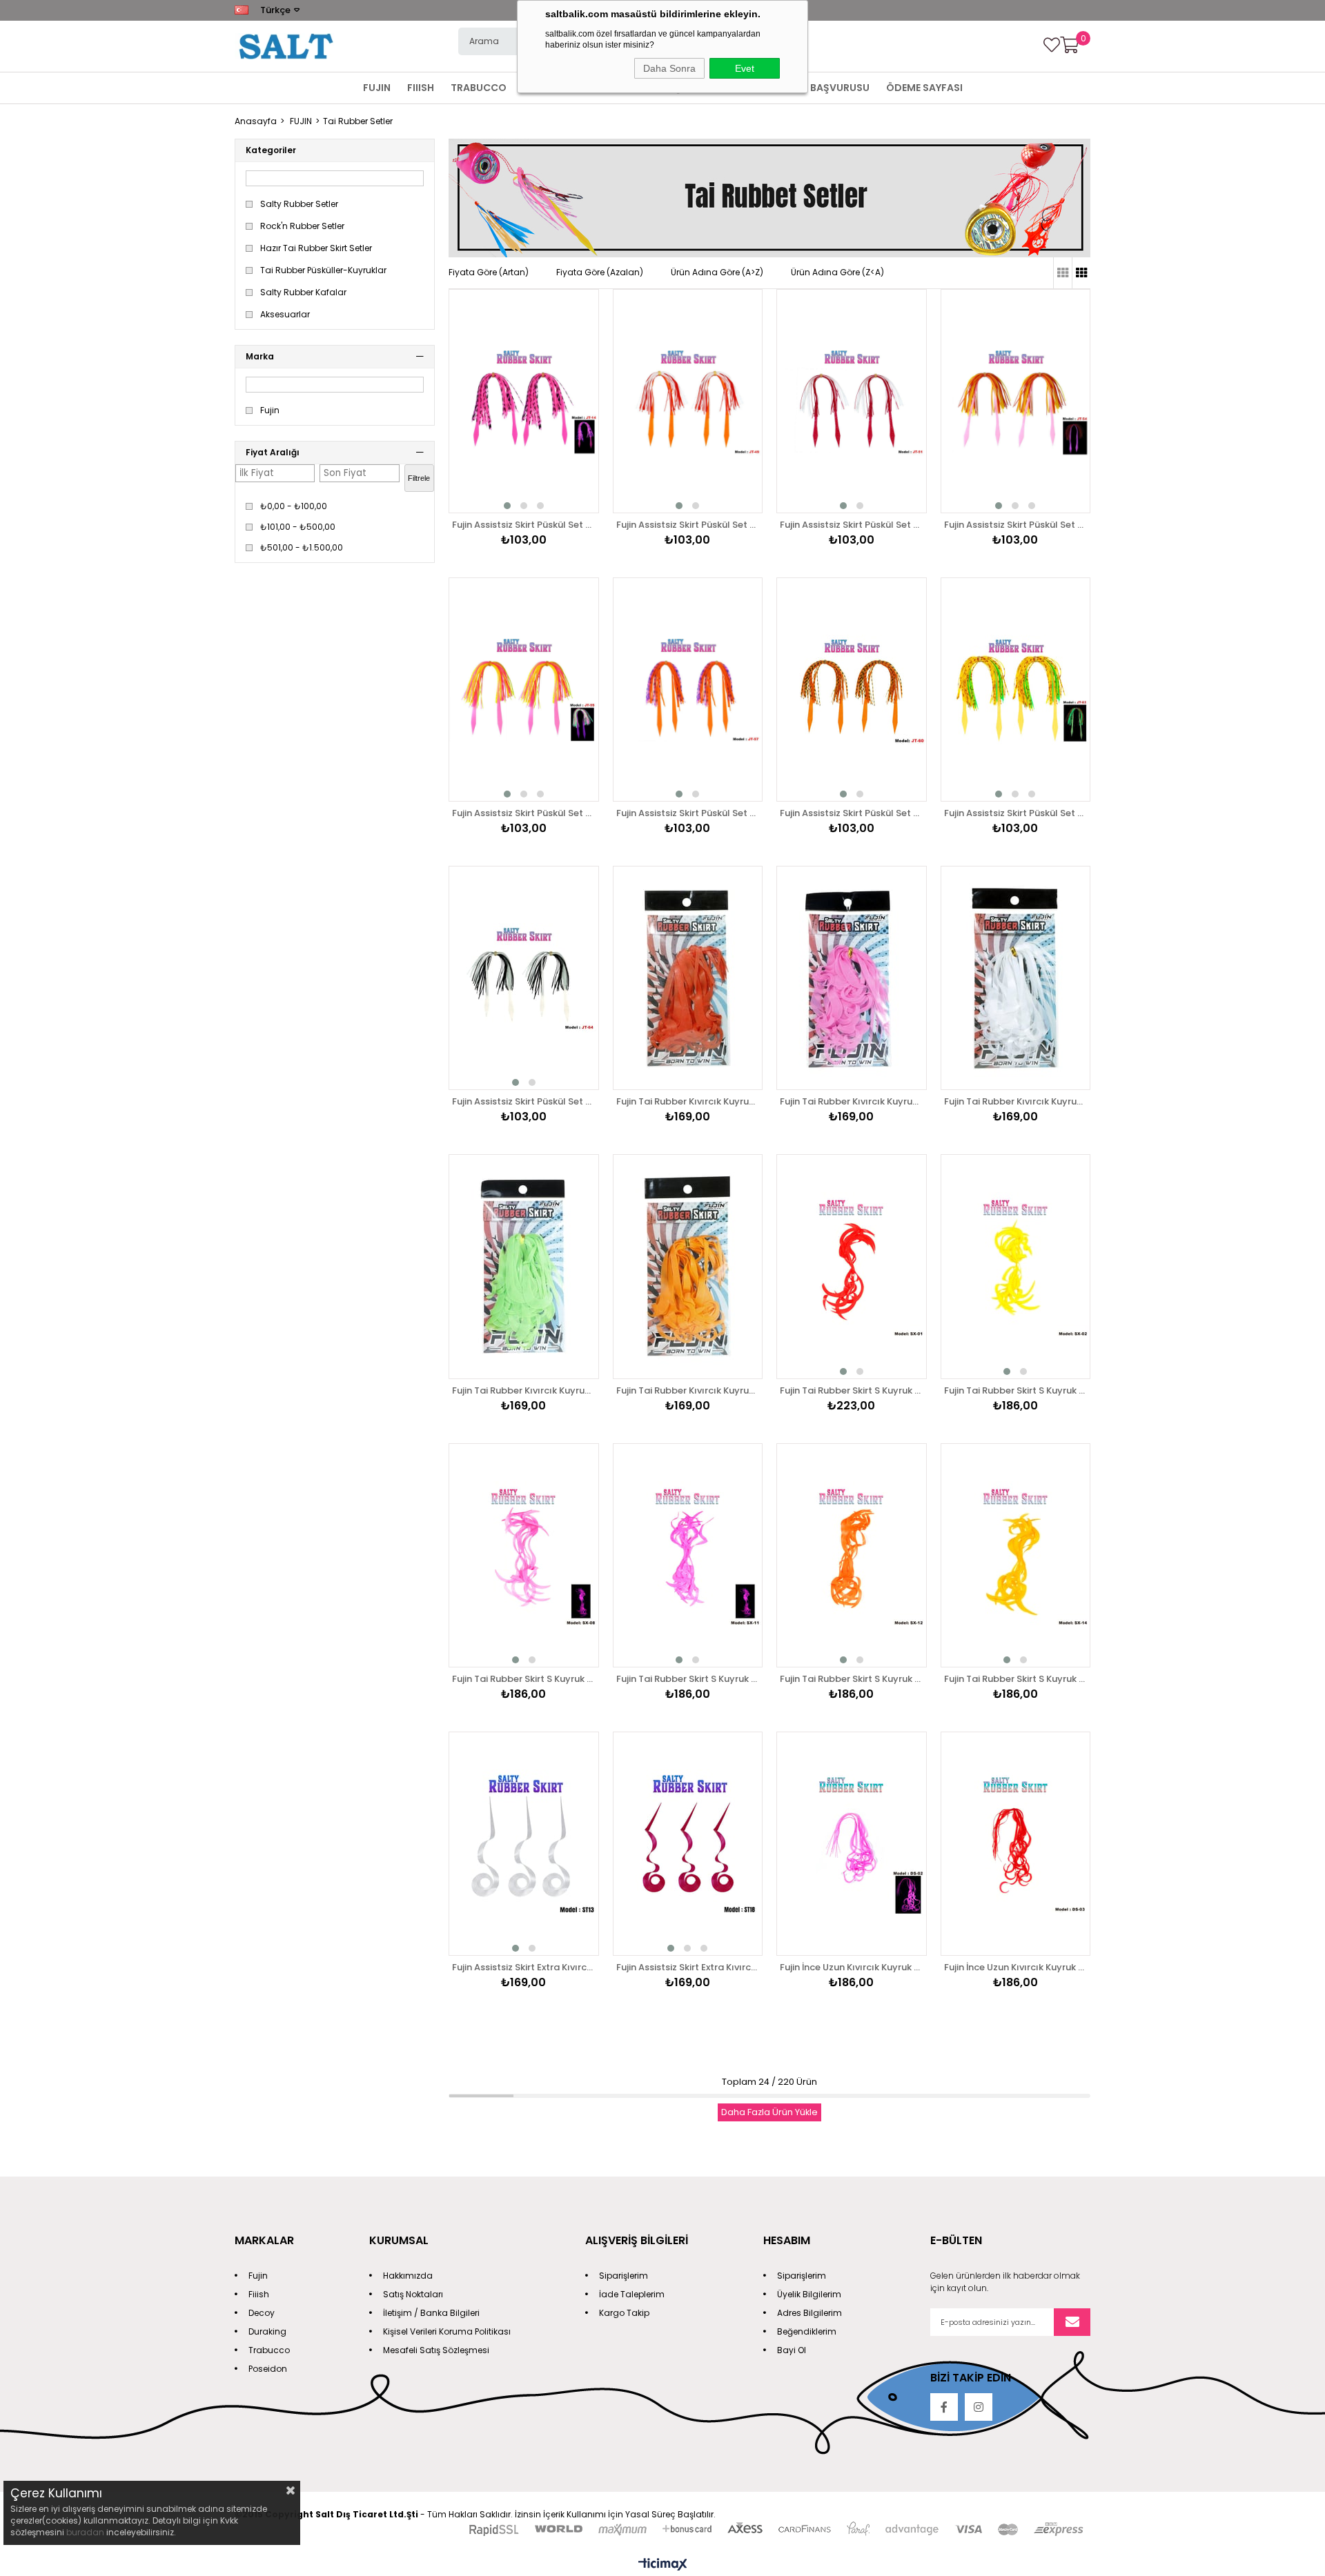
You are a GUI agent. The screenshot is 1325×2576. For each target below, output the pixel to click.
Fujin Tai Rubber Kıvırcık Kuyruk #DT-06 (524, 1390)
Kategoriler (271, 150)
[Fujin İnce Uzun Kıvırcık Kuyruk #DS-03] (1016, 1844)
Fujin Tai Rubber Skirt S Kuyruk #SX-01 (852, 1390)
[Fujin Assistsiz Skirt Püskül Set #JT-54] (1016, 401)
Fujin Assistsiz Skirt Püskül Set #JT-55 (524, 813)
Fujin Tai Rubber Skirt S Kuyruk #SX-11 (688, 1679)
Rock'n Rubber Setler (302, 226)
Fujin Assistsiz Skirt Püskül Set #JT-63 (1016, 813)
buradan (85, 2532)
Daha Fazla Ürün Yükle (769, 2112)
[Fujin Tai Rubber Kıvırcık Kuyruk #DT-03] (688, 978)
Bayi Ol (792, 2350)
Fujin (270, 410)
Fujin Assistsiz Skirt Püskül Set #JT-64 (524, 1101)
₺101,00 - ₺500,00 (298, 527)
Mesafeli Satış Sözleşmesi (436, 2350)
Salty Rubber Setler (299, 204)
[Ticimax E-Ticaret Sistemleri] (663, 2565)
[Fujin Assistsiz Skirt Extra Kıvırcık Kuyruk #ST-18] (688, 1844)
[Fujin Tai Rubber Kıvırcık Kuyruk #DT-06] (524, 1266)
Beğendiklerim (807, 2331)
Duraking (267, 2331)
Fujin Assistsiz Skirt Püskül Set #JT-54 (1016, 525)
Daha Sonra (669, 68)
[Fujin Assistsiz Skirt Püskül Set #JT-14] (524, 401)
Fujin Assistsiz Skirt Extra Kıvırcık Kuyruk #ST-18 (688, 1967)
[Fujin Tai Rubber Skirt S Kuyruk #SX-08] (524, 1555)
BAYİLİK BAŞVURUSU (821, 88)
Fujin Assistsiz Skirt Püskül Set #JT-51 (852, 525)
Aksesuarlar (285, 315)
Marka (260, 356)
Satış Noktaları (413, 2294)
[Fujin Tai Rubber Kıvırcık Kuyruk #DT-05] (1016, 978)
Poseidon (268, 2369)
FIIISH (421, 88)
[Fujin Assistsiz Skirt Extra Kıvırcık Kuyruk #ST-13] (524, 1844)
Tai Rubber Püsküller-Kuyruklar (323, 270)
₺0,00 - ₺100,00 (294, 506)
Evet (745, 68)
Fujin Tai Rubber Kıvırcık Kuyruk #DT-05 (1016, 1101)
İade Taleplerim (632, 2294)
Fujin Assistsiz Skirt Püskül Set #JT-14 (524, 525)
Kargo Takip (624, 2313)
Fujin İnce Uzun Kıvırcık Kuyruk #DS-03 (1016, 1967)
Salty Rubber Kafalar (303, 293)
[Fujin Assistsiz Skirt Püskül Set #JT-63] (1016, 690)
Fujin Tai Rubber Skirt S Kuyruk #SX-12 (852, 1679)
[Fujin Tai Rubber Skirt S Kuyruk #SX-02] (1016, 1266)
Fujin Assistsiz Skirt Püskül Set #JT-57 (688, 813)
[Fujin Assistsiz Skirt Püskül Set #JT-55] (524, 690)
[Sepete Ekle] (573, 428)
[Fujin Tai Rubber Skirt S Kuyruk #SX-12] (852, 1555)
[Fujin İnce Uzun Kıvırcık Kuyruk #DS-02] (852, 1844)
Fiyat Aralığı (273, 452)
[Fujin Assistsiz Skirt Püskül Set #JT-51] (852, 401)
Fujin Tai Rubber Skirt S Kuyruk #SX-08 (524, 1679)
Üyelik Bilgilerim (809, 2294)
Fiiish (259, 2294)
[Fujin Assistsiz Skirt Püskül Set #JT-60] (852, 690)
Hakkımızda (408, 2276)
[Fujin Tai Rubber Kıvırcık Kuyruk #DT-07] (688, 1266)
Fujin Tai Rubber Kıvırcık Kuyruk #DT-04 (852, 1101)
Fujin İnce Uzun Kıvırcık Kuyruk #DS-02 (852, 1967)
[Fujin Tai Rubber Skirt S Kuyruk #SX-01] (852, 1266)
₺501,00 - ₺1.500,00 (302, 548)
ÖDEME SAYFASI (924, 88)
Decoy (262, 2313)
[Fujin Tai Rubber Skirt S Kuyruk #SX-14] (1016, 1555)
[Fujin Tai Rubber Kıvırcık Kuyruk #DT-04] (852, 978)
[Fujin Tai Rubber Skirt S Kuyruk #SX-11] (688, 1555)
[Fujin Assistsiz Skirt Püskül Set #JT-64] (524, 978)
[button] (507, 506)
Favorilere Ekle (573, 375)
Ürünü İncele (573, 402)
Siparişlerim (624, 2276)
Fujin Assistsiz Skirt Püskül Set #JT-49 (688, 525)
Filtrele (419, 478)
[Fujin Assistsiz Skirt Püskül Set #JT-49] (688, 401)
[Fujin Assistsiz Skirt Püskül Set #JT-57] (688, 690)
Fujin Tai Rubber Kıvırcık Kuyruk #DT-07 (688, 1390)
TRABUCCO (479, 88)
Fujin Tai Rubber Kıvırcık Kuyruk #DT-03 (688, 1101)
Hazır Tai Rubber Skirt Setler (316, 248)
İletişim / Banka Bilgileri (431, 2313)
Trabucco (269, 2350)
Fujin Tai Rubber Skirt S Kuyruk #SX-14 (1016, 1679)
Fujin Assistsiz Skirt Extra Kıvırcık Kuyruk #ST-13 (524, 1967)
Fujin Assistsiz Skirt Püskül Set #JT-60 (852, 813)
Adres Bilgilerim (809, 2313)
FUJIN (377, 88)
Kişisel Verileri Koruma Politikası (447, 2331)
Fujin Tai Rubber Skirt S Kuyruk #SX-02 (1016, 1390)
